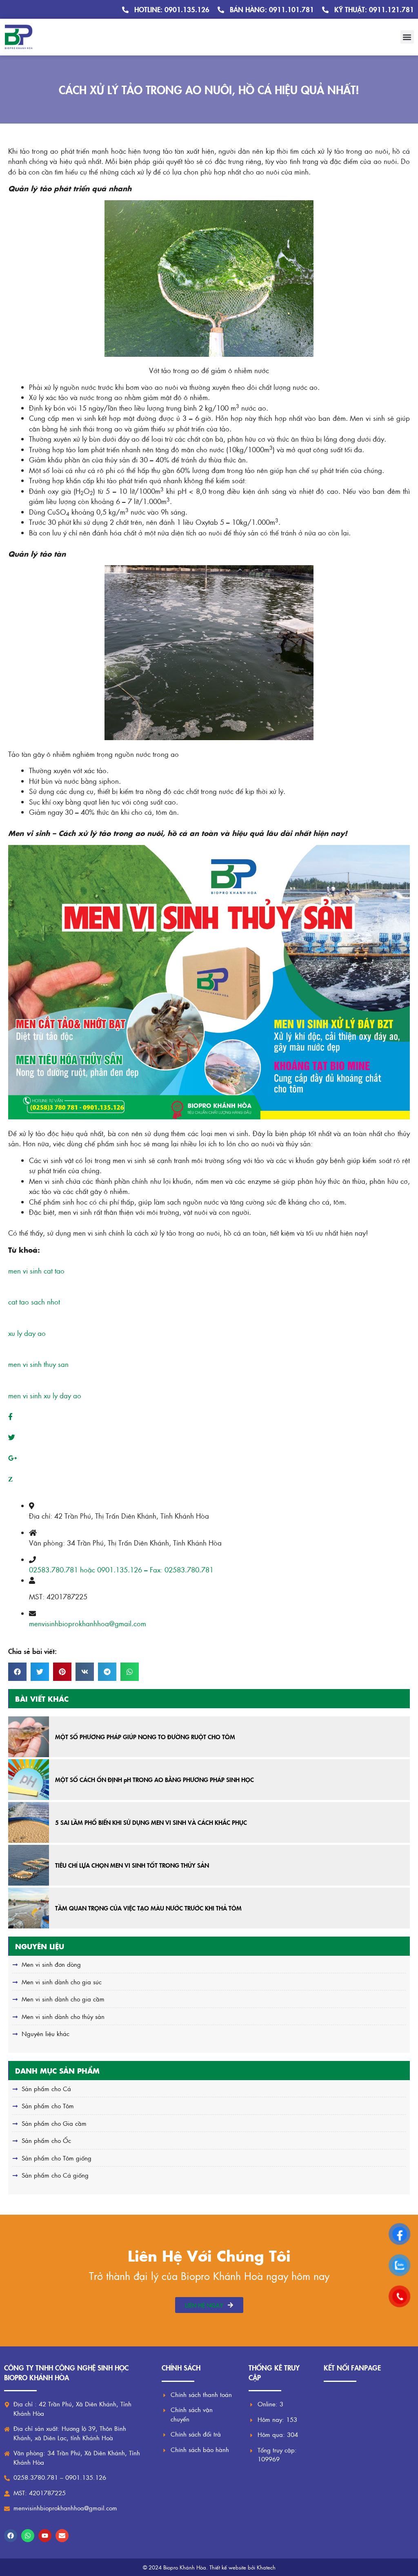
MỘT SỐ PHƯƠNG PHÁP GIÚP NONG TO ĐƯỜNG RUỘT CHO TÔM (145, 1737)
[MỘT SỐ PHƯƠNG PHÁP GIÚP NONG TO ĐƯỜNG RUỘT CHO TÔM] (29, 1737)
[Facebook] (11, 2536)
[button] (407, 37)
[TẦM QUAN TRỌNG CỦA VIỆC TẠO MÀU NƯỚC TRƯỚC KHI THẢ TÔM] (29, 1908)
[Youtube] (45, 2536)
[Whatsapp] (28, 2536)
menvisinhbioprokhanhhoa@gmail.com (88, 1623)
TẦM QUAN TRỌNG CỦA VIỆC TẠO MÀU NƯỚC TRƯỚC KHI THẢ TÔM (148, 1908)
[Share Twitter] (12, 1437)
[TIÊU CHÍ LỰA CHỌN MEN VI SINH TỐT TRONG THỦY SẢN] (29, 1865)
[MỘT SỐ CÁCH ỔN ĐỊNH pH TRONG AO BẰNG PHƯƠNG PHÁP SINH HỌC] (29, 1780)
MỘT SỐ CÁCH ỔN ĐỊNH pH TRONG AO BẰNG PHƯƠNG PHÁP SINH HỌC (155, 1779)
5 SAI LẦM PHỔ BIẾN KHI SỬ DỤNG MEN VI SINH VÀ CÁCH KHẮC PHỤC (151, 1822)
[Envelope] (62, 2536)
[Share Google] (12, 1458)
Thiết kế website (228, 2567)
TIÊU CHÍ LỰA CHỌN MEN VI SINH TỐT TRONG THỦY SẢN (132, 1865)
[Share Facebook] (10, 1416)
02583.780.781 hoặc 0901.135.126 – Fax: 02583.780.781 (121, 1570)
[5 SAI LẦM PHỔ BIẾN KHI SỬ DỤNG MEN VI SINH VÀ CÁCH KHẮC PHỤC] (29, 1822)
